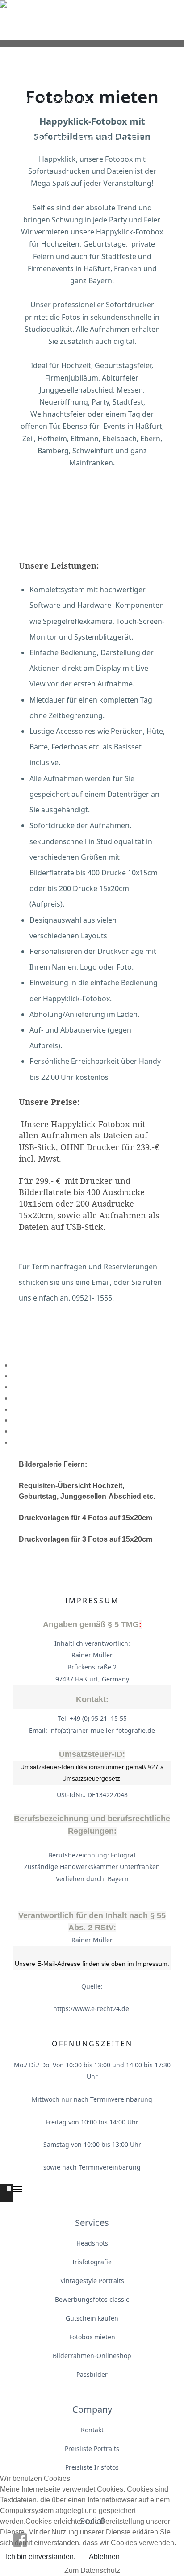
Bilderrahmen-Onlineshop (92, 2356)
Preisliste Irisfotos (92, 2467)
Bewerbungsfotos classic (92, 2299)
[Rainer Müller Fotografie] (92, 20)
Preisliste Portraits (92, 2448)
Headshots (92, 2243)
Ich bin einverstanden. (41, 2557)
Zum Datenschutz (92, 2570)
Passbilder (92, 2374)
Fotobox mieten (92, 2337)
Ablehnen (104, 2557)
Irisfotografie (92, 2262)
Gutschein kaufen (92, 2318)
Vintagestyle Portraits (92, 2281)
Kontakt (92, 2430)
